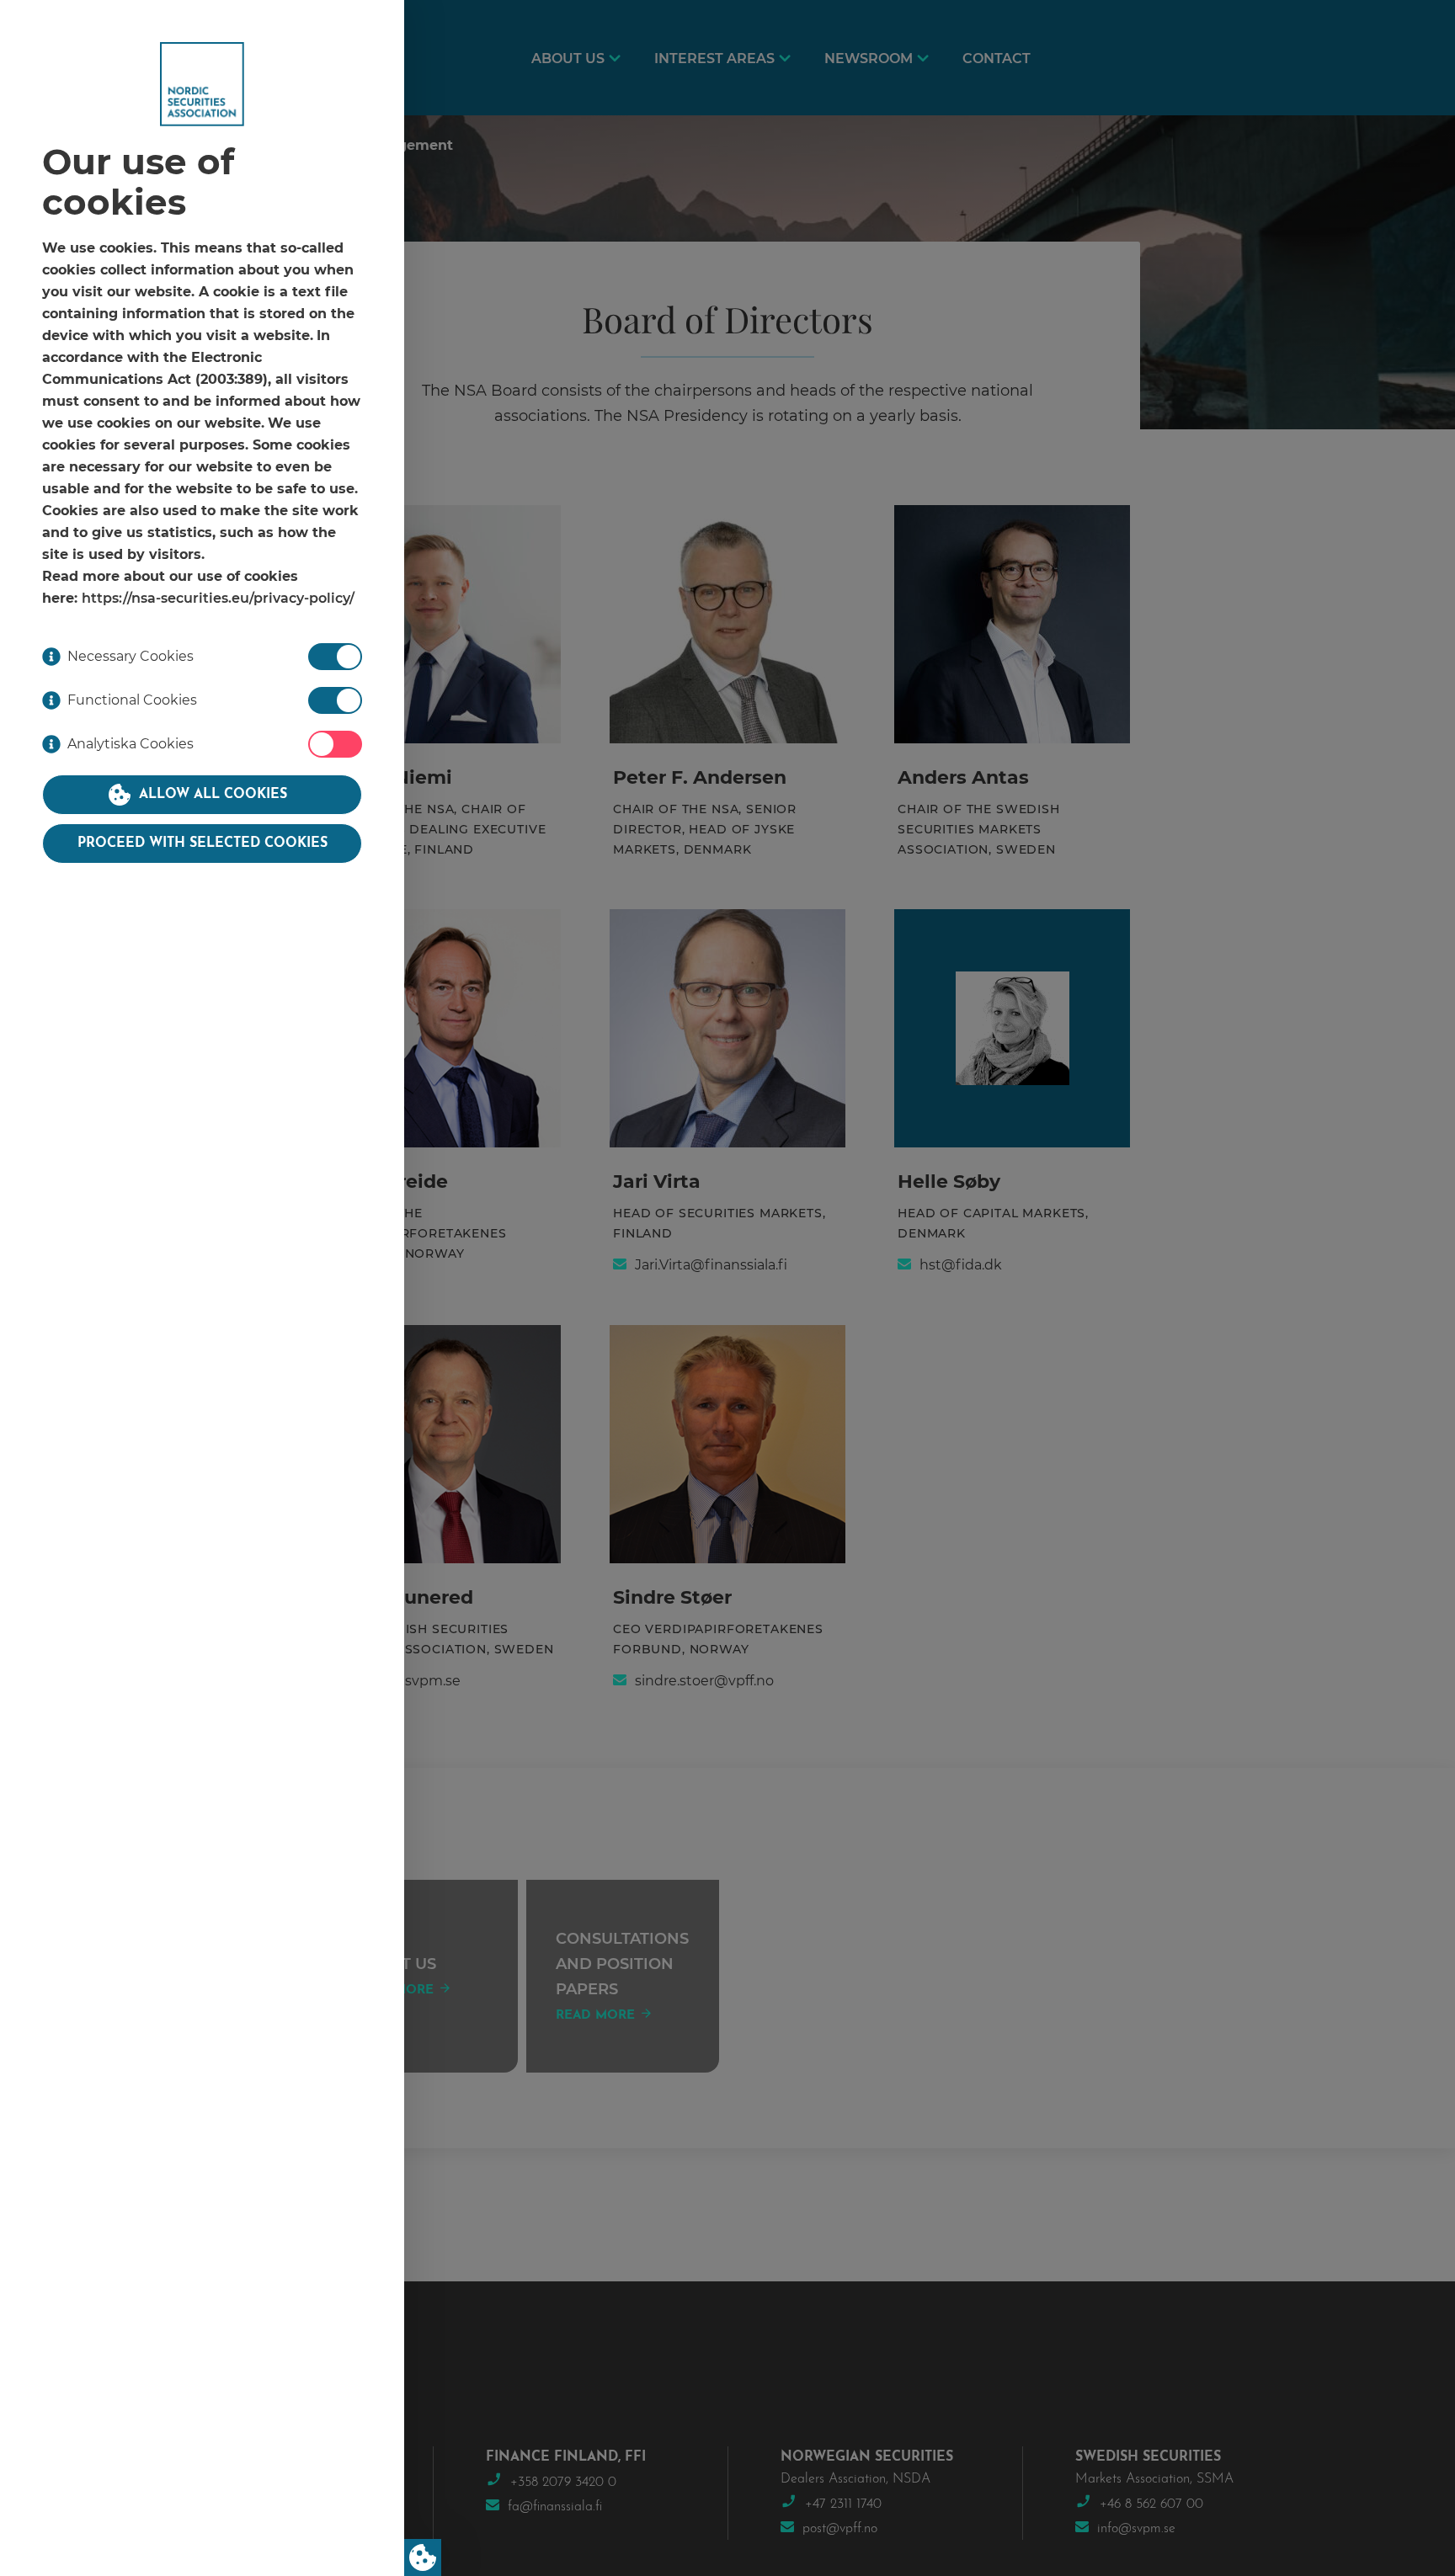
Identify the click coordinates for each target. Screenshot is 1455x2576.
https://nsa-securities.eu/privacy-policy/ (218, 599)
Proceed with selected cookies (203, 844)
